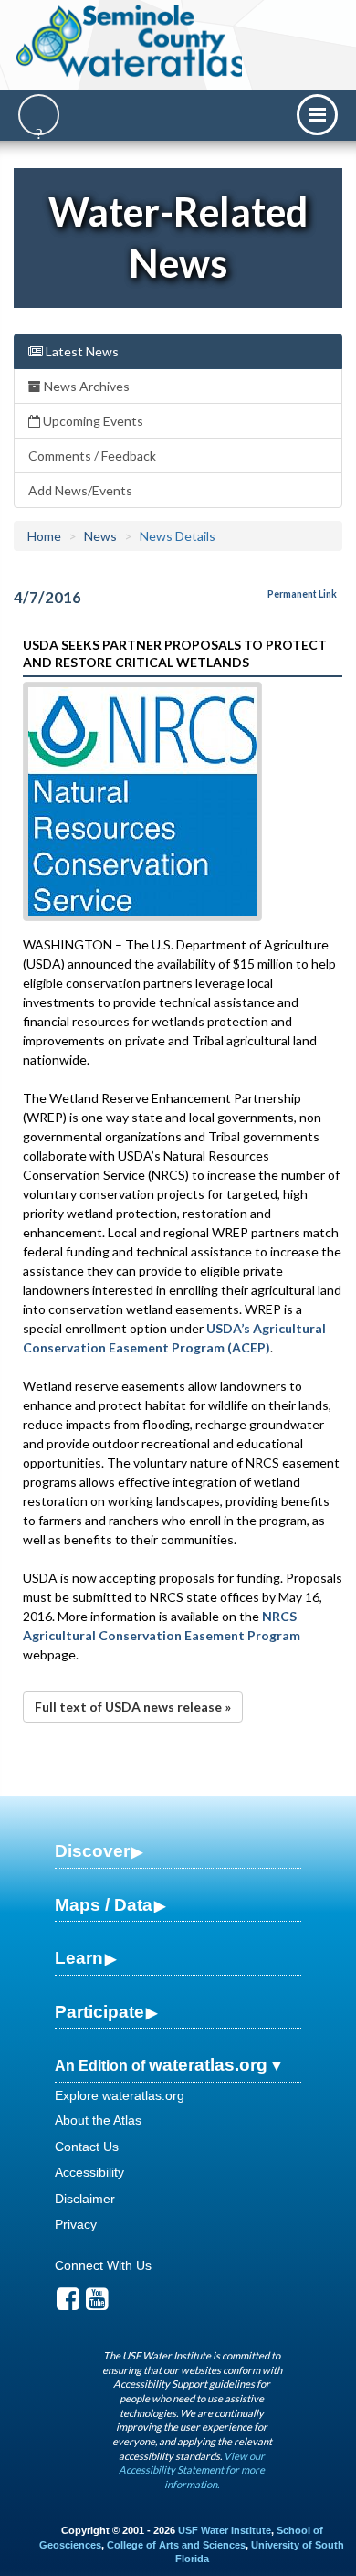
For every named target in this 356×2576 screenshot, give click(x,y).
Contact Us (87, 2147)
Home (44, 536)
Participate (99, 2012)
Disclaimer (85, 2199)
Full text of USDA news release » (133, 1707)
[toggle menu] (317, 115)
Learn (79, 1958)
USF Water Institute (225, 2530)
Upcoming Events (92, 421)
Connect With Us (103, 2265)
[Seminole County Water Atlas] (131, 41)
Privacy (76, 2224)
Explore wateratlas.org (120, 2095)
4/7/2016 (47, 597)
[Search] (39, 115)
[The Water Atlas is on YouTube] (97, 2304)
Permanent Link (302, 594)
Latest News (81, 351)
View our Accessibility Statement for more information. (192, 2470)
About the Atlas (98, 2120)
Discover (92, 1851)
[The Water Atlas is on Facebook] (68, 2304)
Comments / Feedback (92, 456)
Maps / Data (104, 1905)
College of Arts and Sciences (176, 2545)
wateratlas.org (208, 2065)
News (100, 536)
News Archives (85, 386)
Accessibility (89, 2172)
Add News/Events (80, 490)
